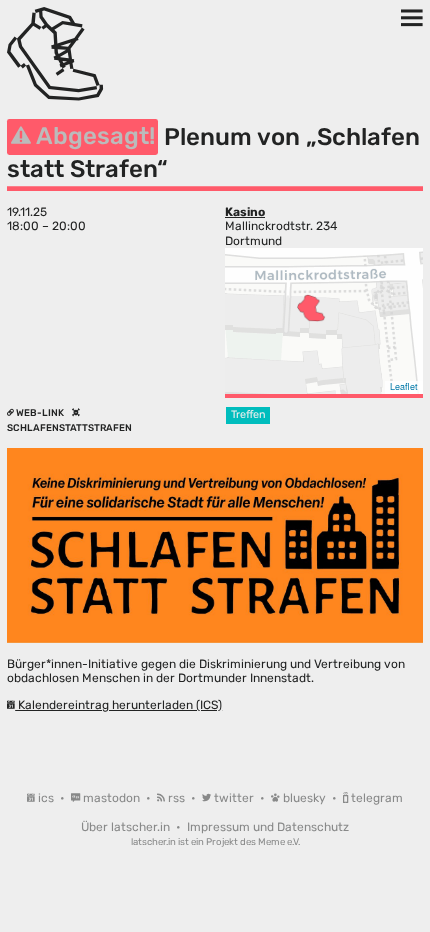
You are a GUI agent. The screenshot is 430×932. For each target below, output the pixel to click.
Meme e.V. (279, 841)
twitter (234, 798)
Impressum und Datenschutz (268, 827)
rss (176, 798)
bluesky (304, 798)
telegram (375, 798)
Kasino (245, 212)
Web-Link (40, 412)
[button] (311, 308)
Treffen (248, 414)
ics (46, 798)
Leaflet (404, 386)
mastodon (111, 798)
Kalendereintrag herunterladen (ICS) (118, 705)
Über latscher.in (127, 827)
